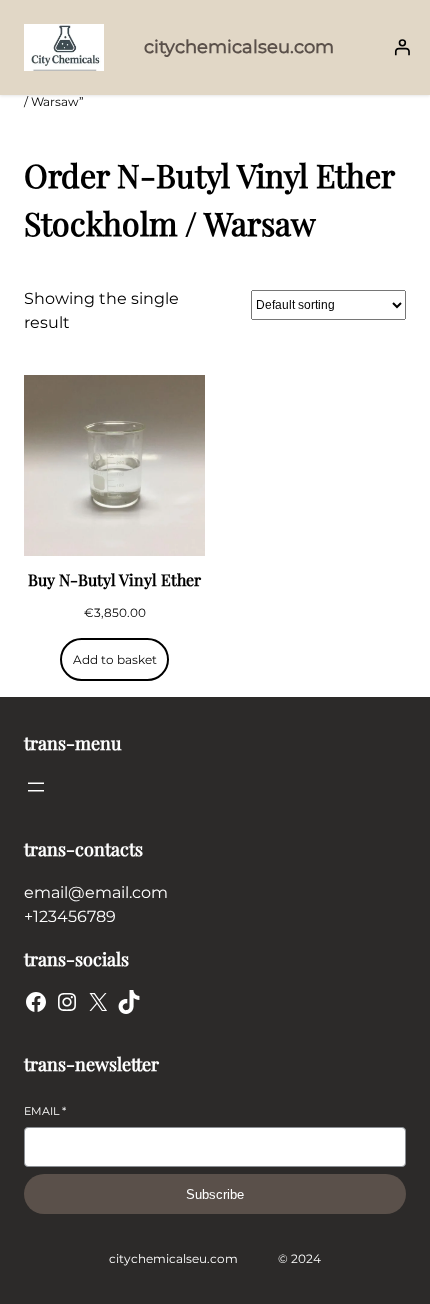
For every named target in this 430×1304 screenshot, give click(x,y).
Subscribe (215, 1194)
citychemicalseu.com (239, 47)
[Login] (402, 47)
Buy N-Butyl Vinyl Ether (114, 579)
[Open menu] (36, 787)
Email (45, 1111)
